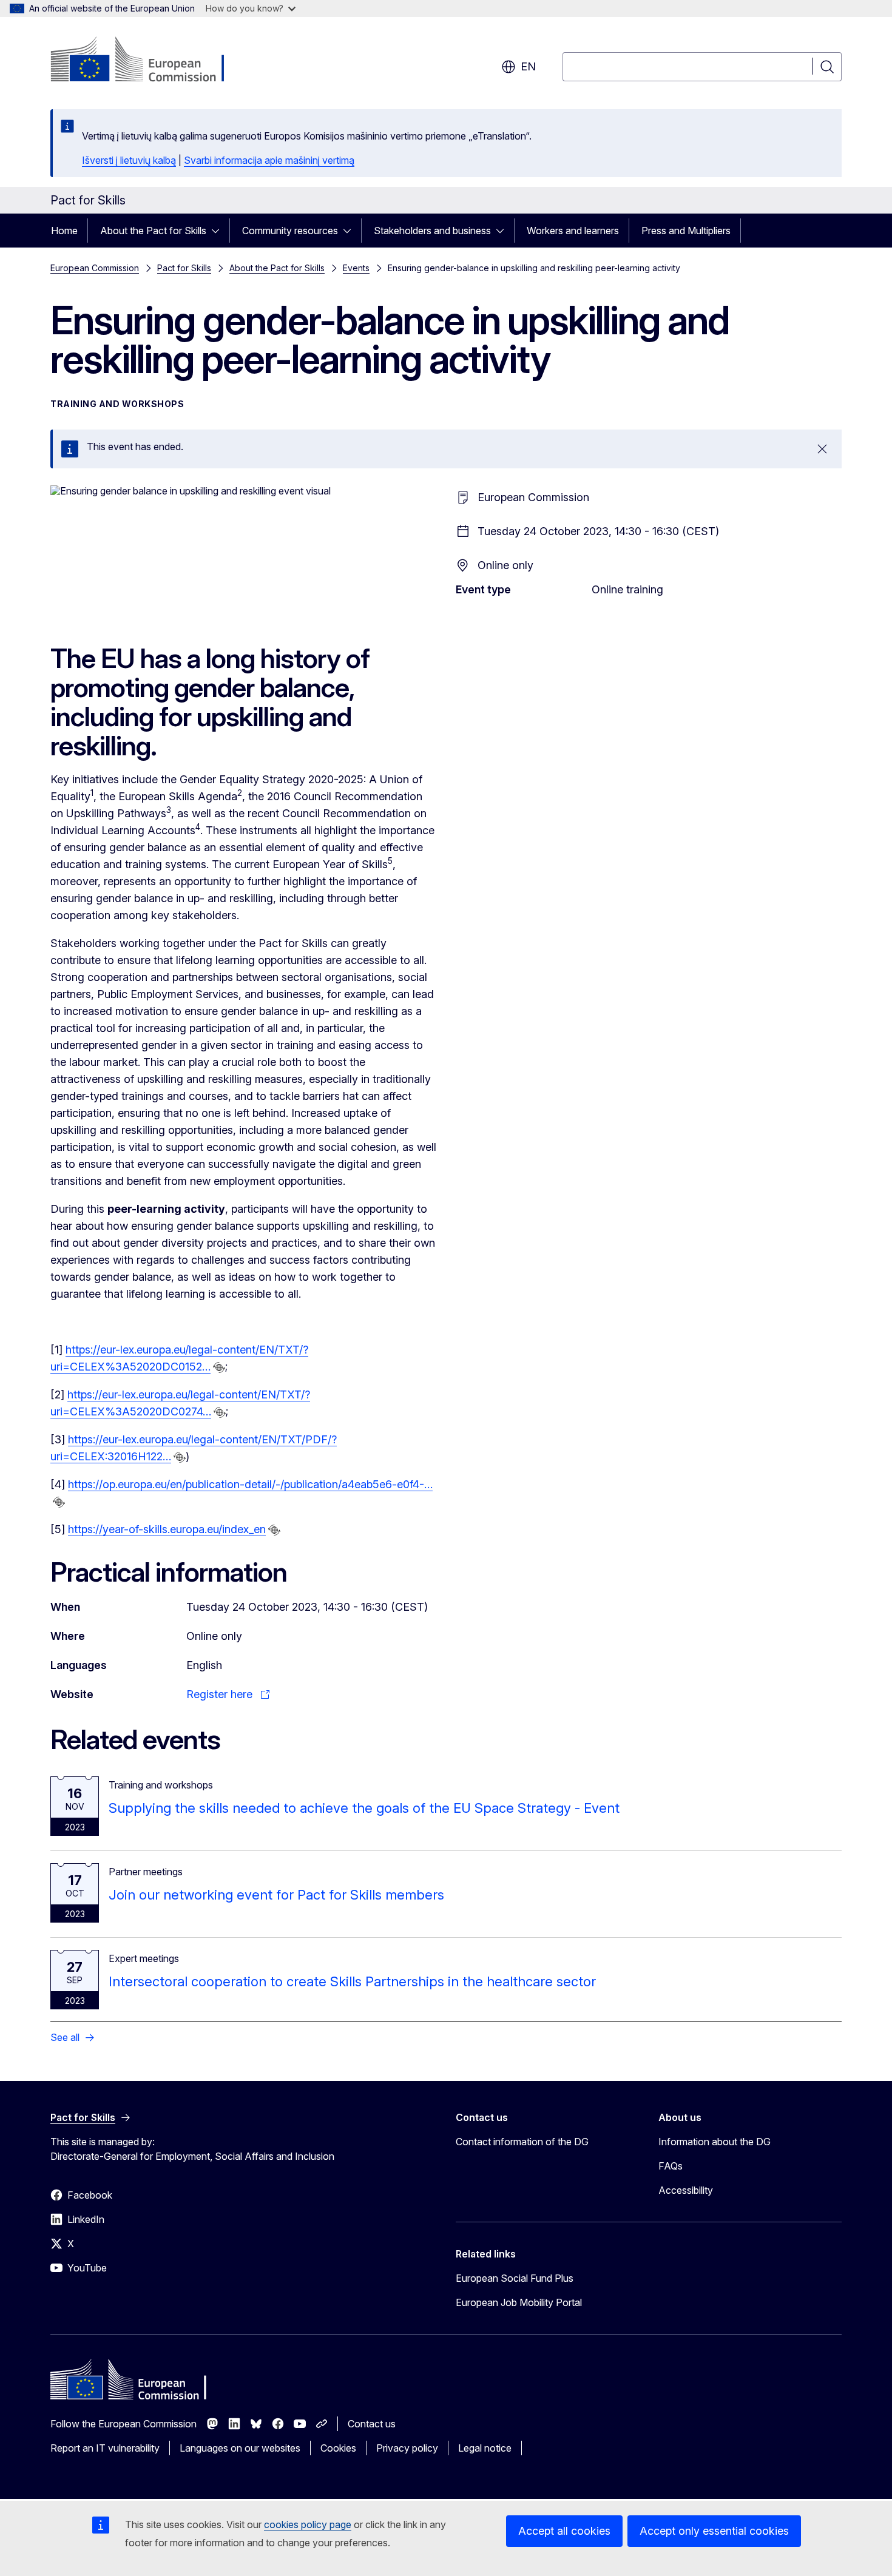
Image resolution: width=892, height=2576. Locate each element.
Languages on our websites (240, 2448)
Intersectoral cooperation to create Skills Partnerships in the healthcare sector (352, 1981)
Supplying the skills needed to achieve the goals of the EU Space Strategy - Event (364, 1808)
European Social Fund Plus (515, 2278)
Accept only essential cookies (714, 2531)
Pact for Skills (184, 268)
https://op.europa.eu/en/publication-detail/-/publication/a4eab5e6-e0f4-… (250, 1484)
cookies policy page (308, 2524)
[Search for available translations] (219, 1367)
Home (64, 231)
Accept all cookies (564, 2531)
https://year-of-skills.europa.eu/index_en (167, 1529)
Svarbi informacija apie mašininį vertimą (269, 160)
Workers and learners (573, 231)
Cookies (338, 2448)
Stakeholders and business (432, 231)
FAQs (671, 2166)
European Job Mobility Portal (519, 2302)
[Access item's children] (219, 231)
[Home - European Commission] (148, 61)
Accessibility (686, 2190)
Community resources (290, 231)
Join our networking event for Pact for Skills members (276, 1895)
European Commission (95, 268)
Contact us (372, 2424)
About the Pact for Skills (153, 231)
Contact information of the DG (522, 2142)
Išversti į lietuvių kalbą (129, 160)
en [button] (528, 66)
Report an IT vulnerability (105, 2448)
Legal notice (485, 2448)
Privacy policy (407, 2448)
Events (356, 268)
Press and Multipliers (686, 231)
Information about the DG (715, 2142)
